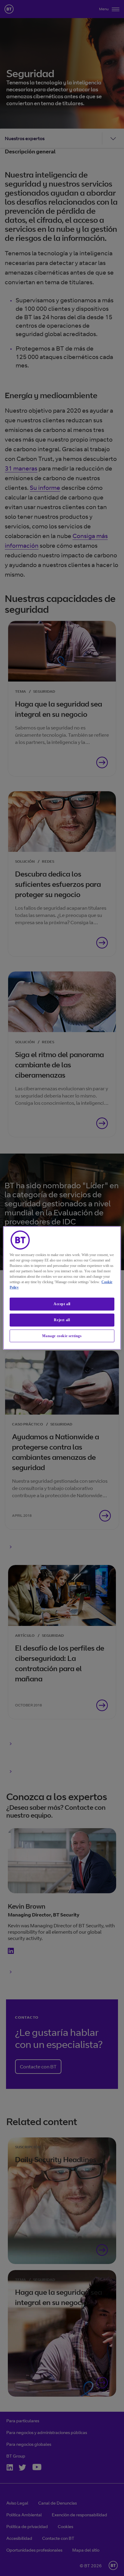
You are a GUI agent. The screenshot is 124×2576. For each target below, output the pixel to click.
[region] (62, 1288)
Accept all (62, 1304)
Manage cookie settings (62, 1336)
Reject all (62, 1320)
